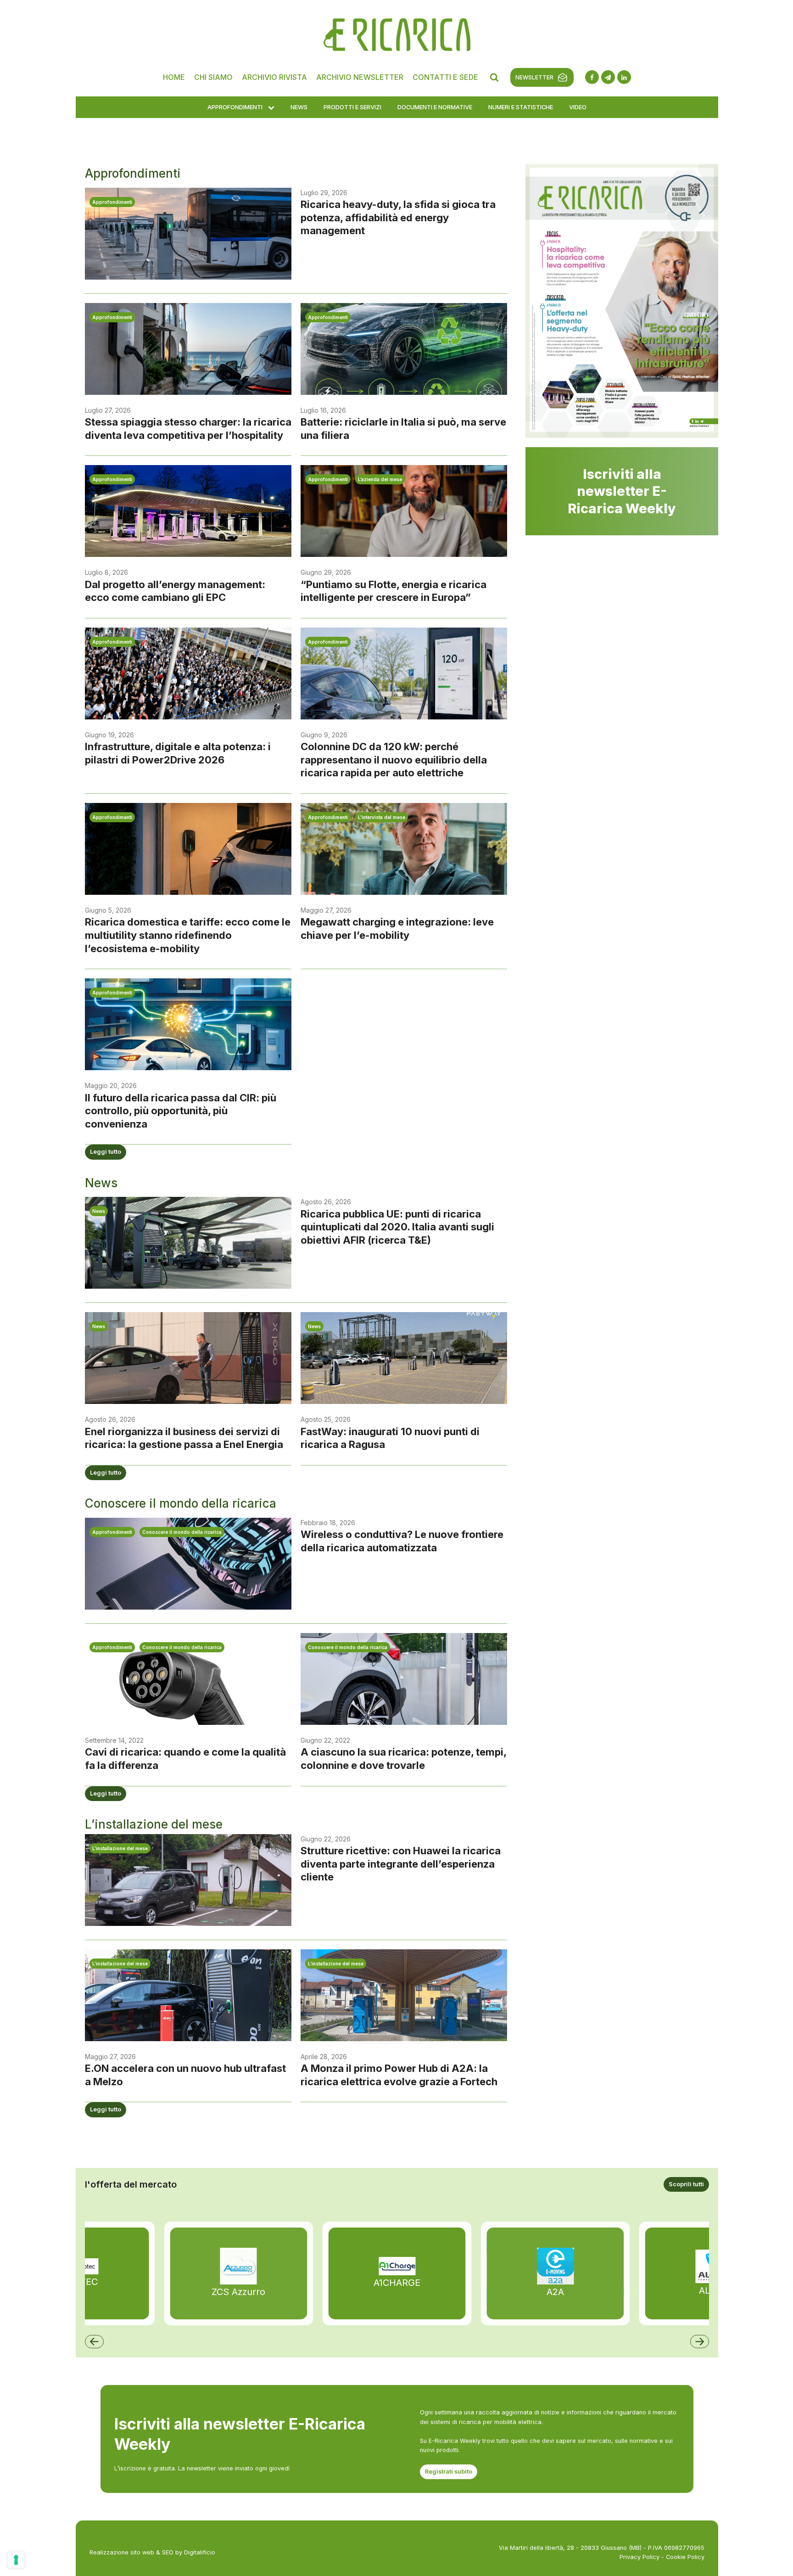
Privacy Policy (639, 2557)
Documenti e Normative (435, 107)
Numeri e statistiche (521, 107)
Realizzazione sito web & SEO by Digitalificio (152, 2552)
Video (578, 107)
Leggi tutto (106, 1152)
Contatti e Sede (445, 77)
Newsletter (534, 77)
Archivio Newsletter (360, 77)
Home (174, 77)
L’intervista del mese (382, 817)
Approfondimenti (235, 107)
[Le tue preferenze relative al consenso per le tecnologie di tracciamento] (16, 2560)
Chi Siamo (213, 77)
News (299, 107)
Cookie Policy (685, 2557)
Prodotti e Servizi (352, 107)
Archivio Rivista (274, 77)
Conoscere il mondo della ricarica (182, 1532)
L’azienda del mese (380, 479)
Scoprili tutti (686, 2184)
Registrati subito (449, 2472)
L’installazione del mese (120, 1848)
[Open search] (494, 77)
